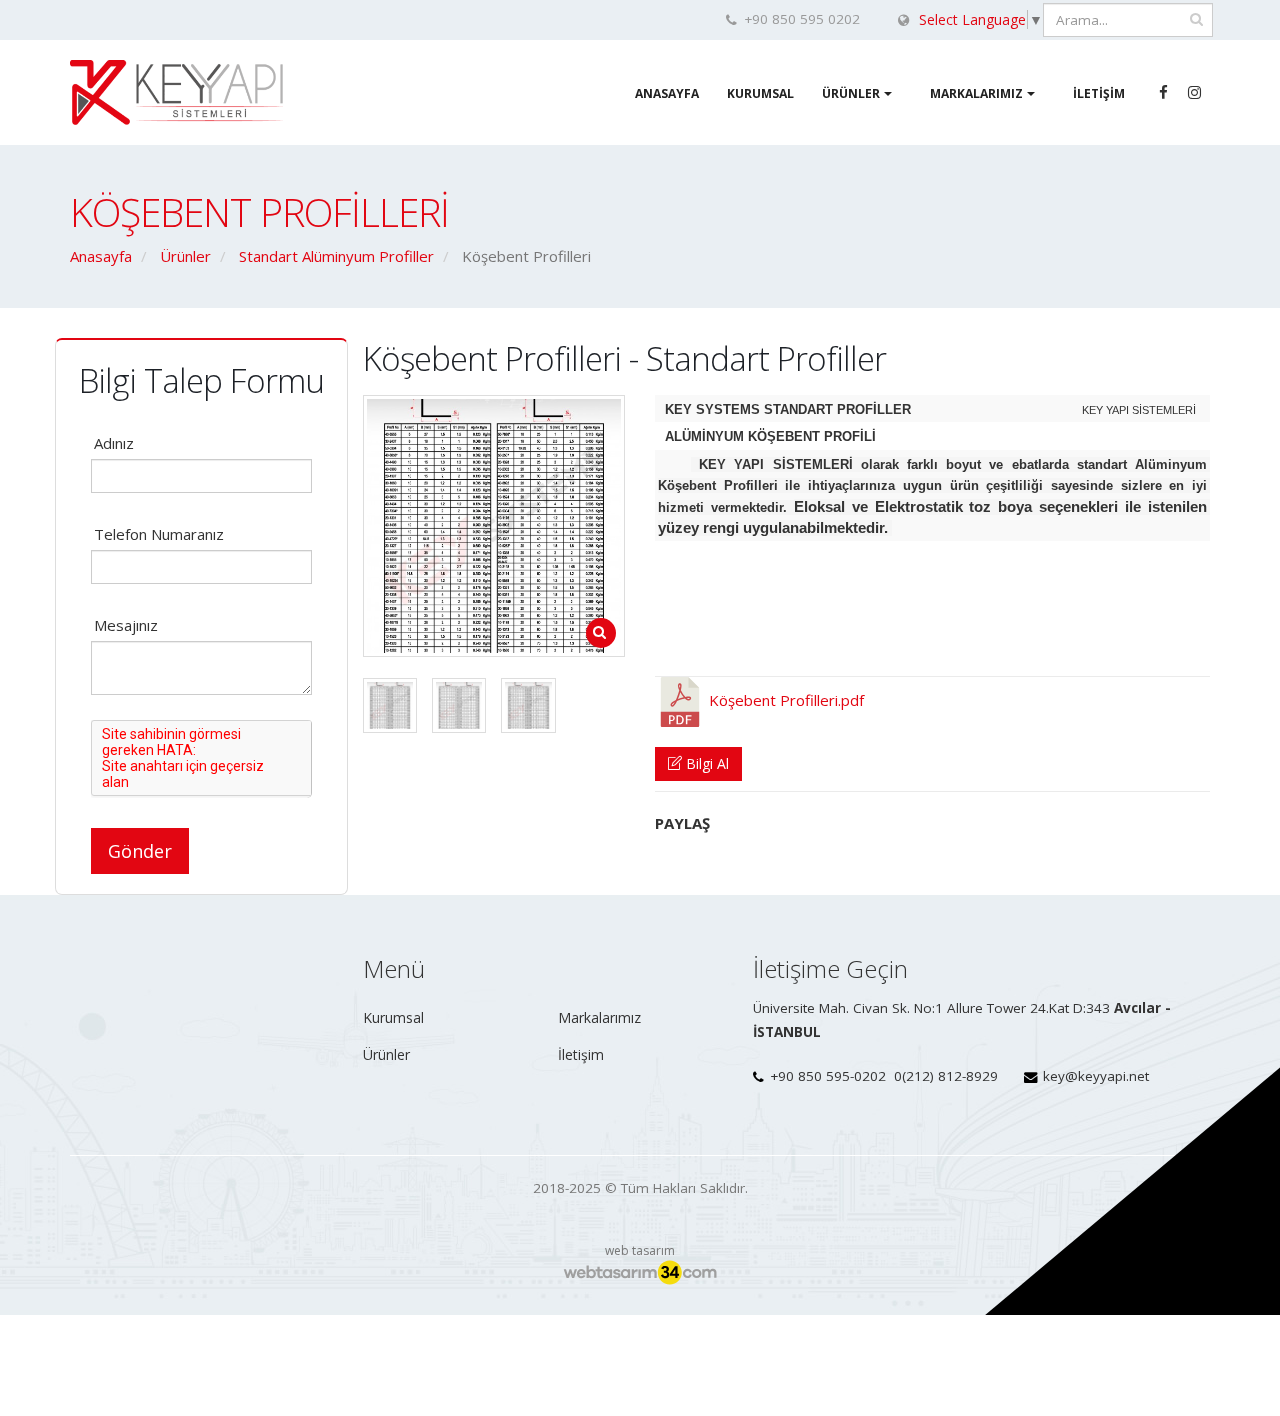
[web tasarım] (640, 1273)
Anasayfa (667, 93)
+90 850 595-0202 (828, 1076)
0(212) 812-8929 (946, 1076)
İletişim (1099, 93)
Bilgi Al (705, 763)
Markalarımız (976, 93)
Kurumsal (760, 93)
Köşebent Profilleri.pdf (784, 700)
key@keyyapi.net (1096, 1076)
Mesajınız (126, 625)
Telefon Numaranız (159, 534)
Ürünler (851, 93)
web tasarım (640, 1250)
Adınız (114, 443)
